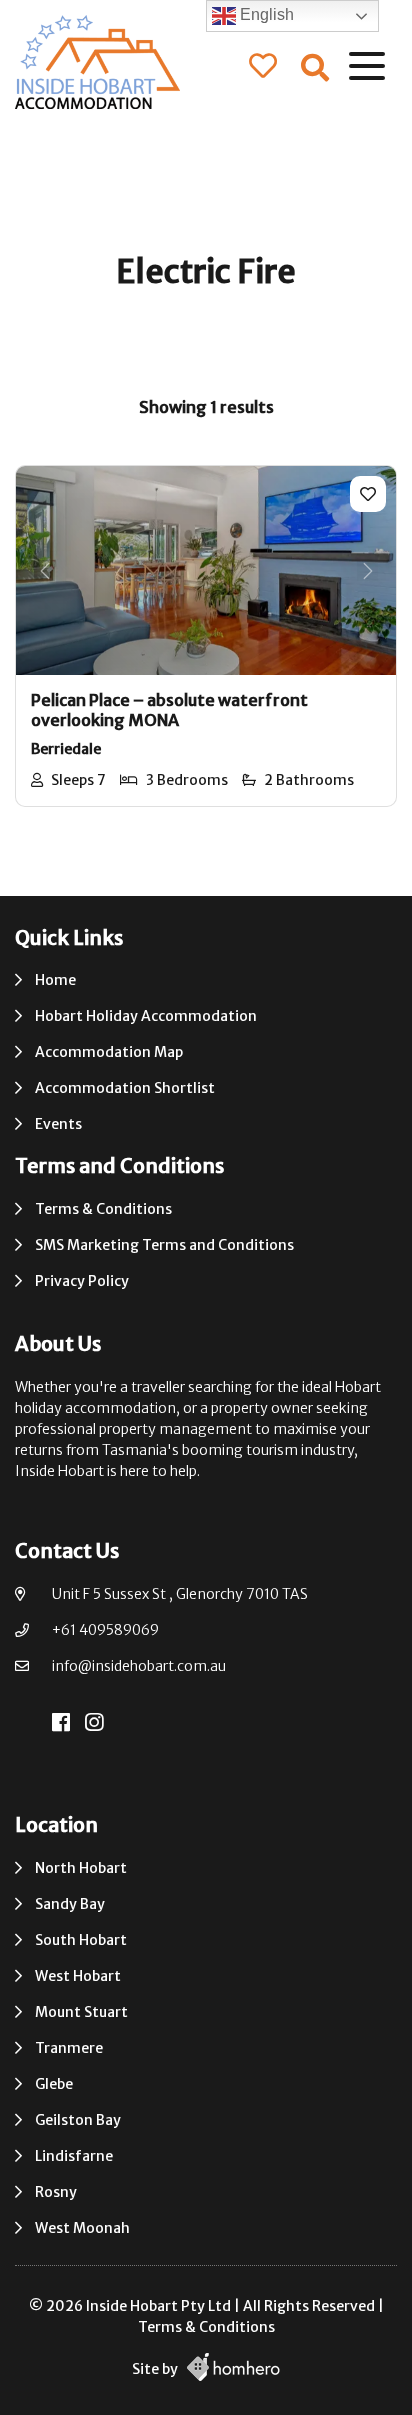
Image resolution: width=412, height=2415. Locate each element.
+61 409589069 (105, 1630)
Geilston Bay (78, 2120)
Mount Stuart (81, 2012)
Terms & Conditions (103, 1209)
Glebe (54, 2084)
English (265, 14)
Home (55, 980)
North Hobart (81, 1868)
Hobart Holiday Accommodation (146, 1016)
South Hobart (81, 1940)
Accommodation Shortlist (125, 1088)
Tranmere (69, 2048)
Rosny (56, 2192)
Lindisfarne (74, 2156)
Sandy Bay (70, 1904)
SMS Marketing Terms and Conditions (164, 1245)
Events (58, 1124)
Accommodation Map (109, 1052)
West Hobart (78, 1976)
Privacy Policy (82, 1281)
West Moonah (82, 2228)
